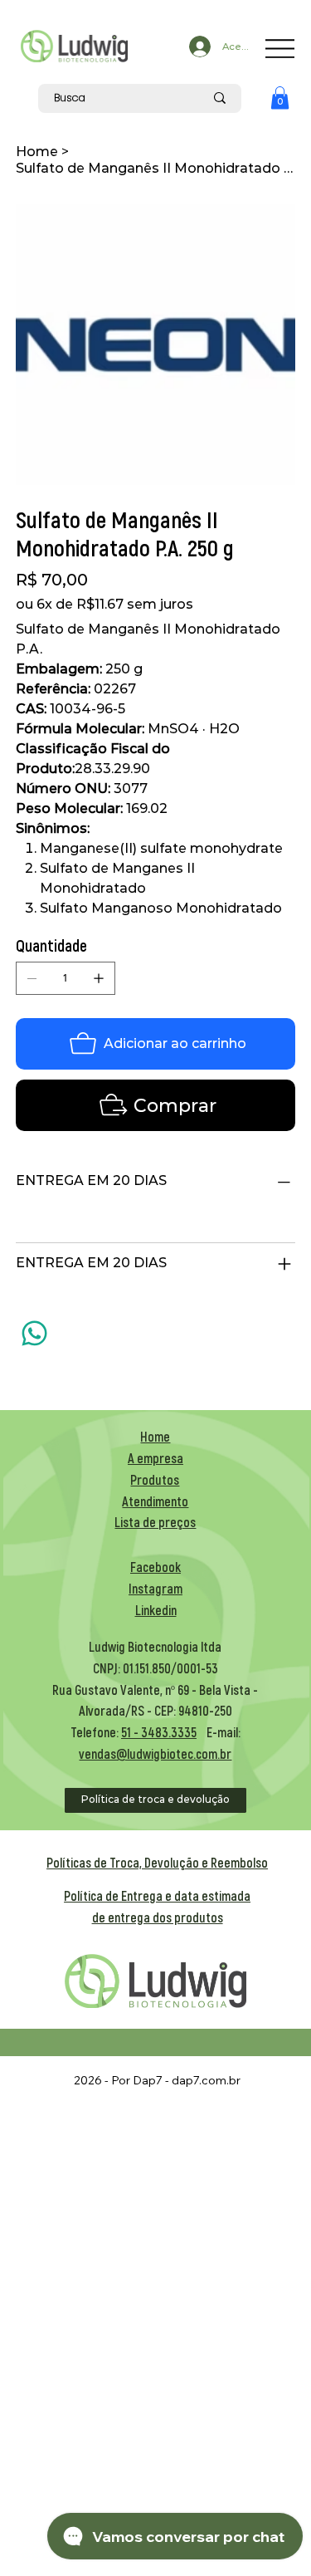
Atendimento (155, 1501)
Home (155, 1436)
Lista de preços (155, 1522)
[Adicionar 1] (99, 978)
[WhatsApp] (34, 1333)
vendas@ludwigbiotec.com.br (155, 1753)
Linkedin (156, 1610)
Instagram (155, 1588)
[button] (280, 98)
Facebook (155, 1567)
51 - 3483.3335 (159, 1732)
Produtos (155, 1479)
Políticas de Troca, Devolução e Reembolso (157, 1862)
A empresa (155, 1458)
